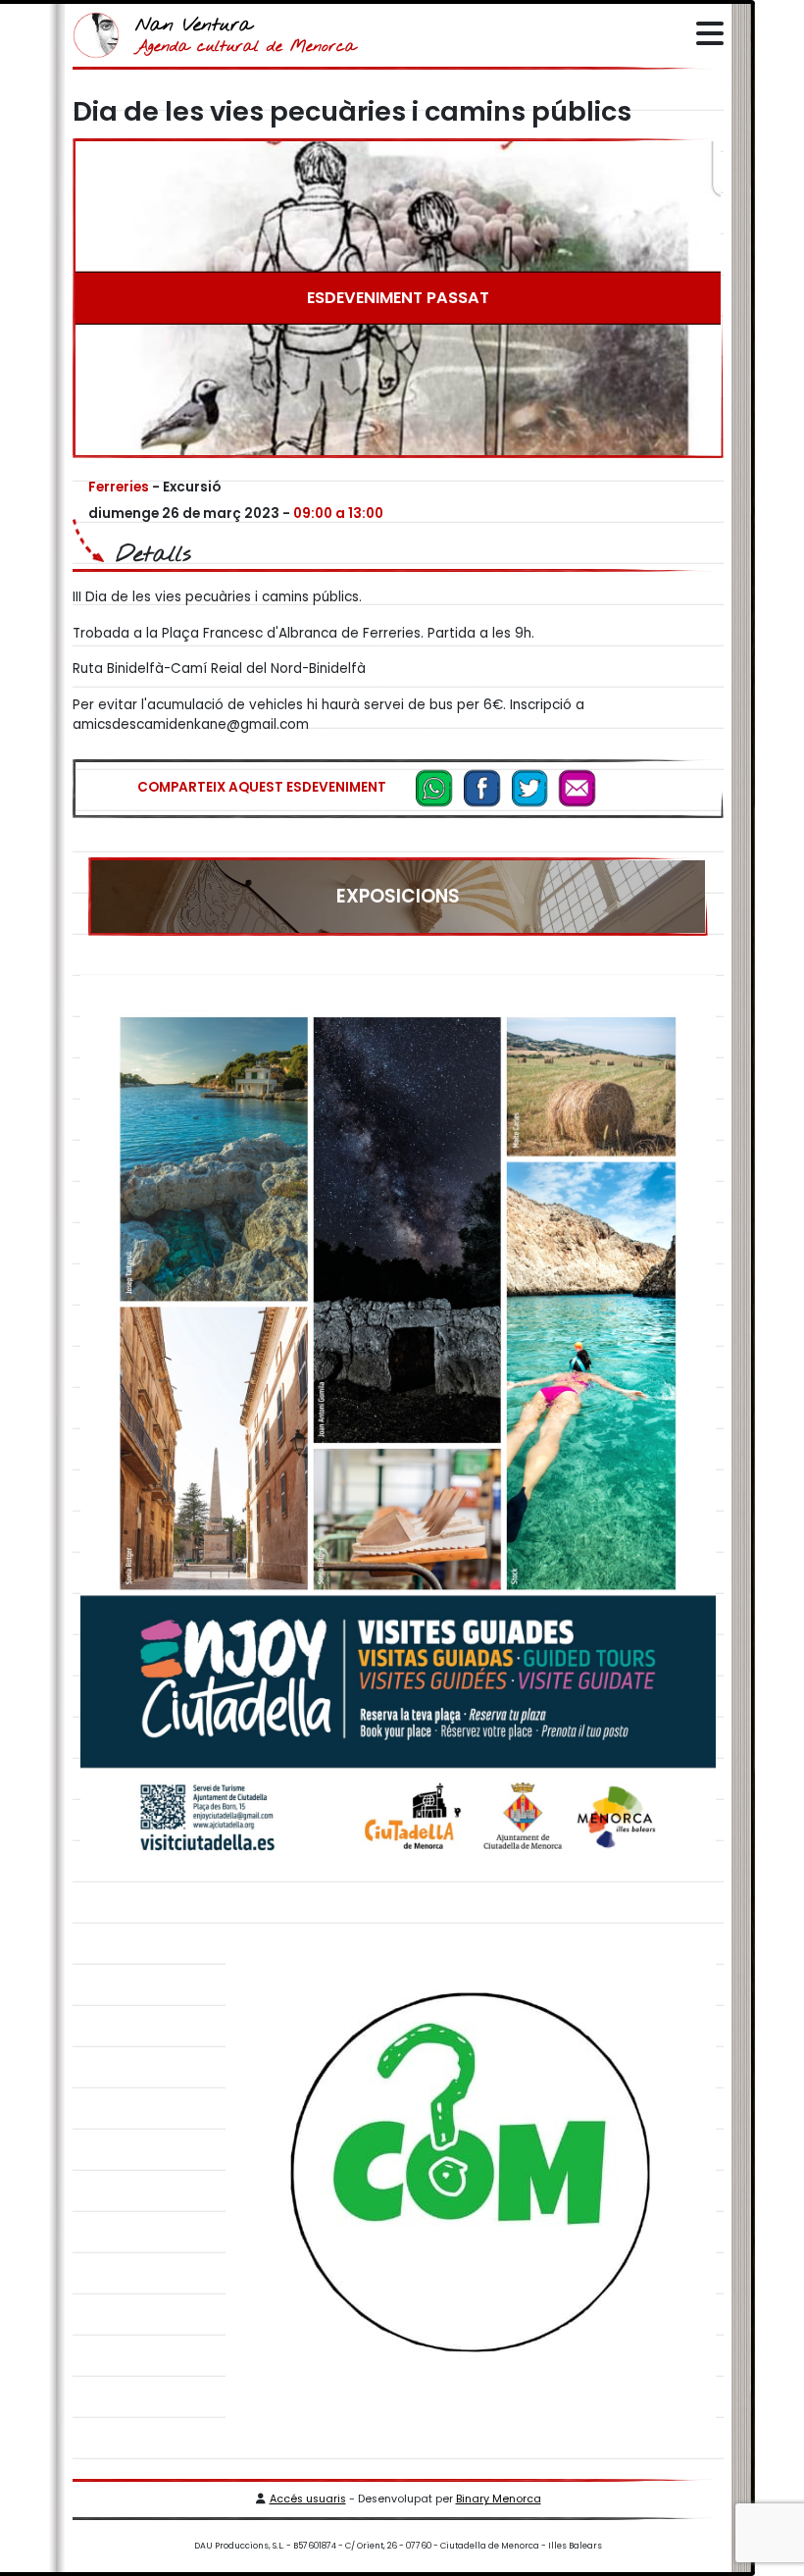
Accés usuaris (308, 2499)
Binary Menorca (499, 2499)
